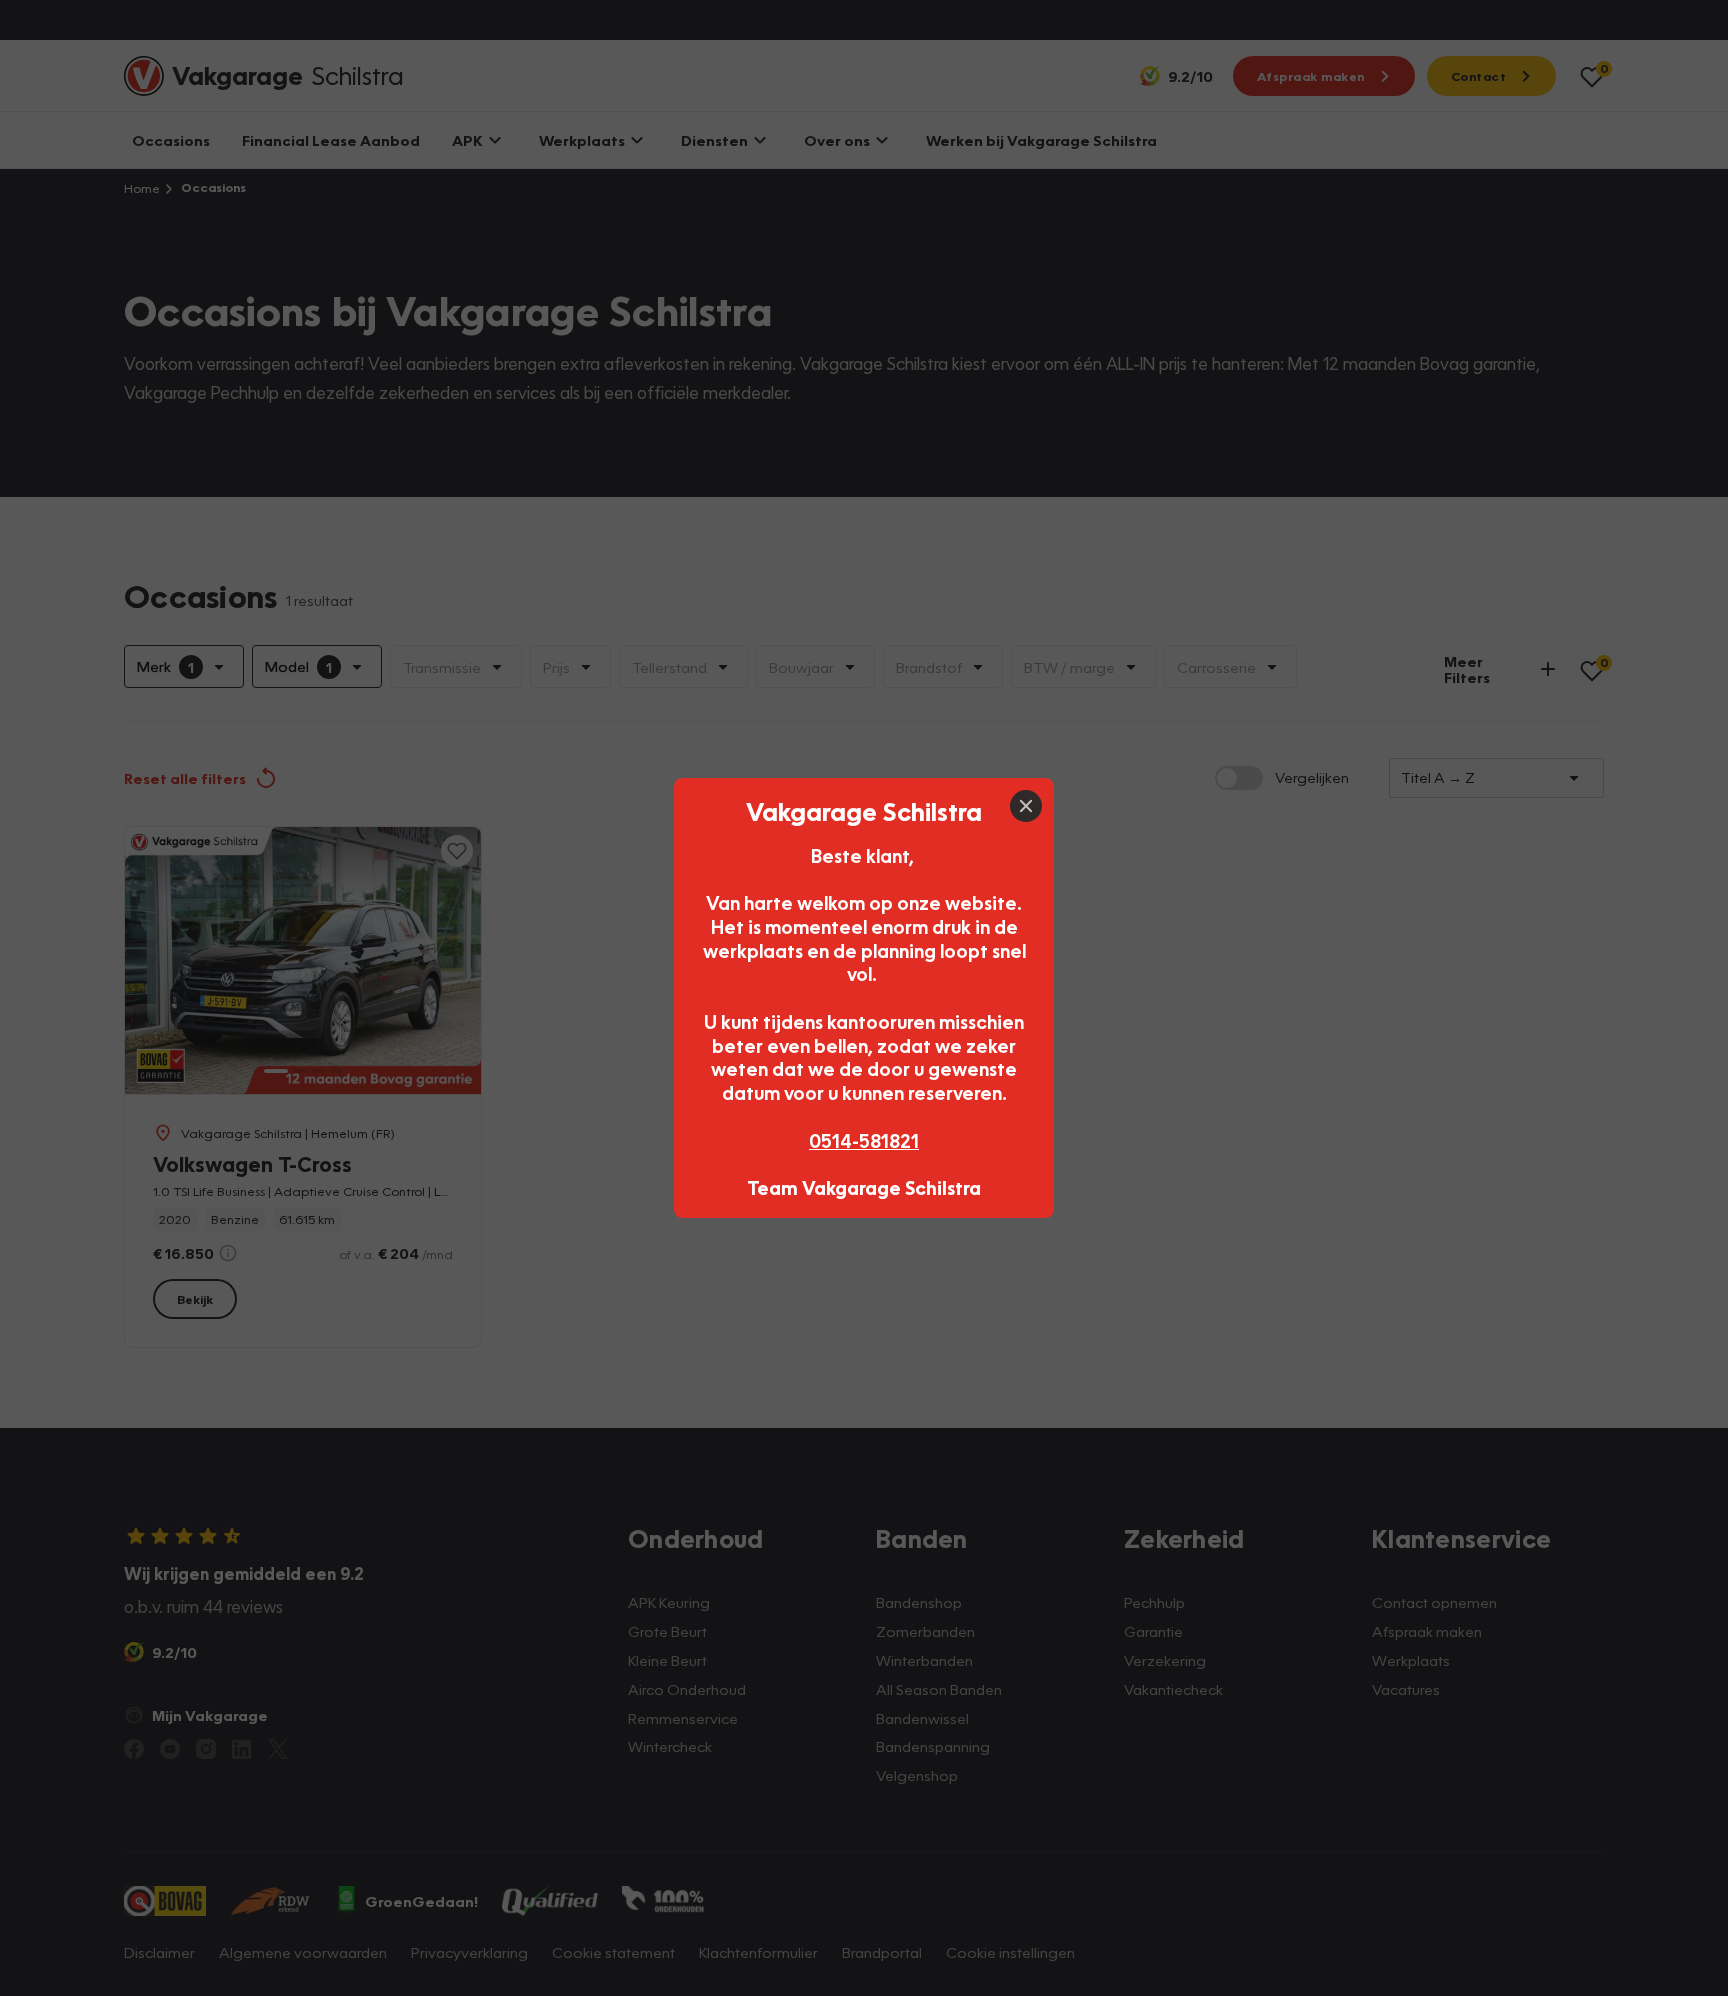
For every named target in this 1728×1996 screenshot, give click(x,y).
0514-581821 (864, 1140)
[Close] (1026, 806)
